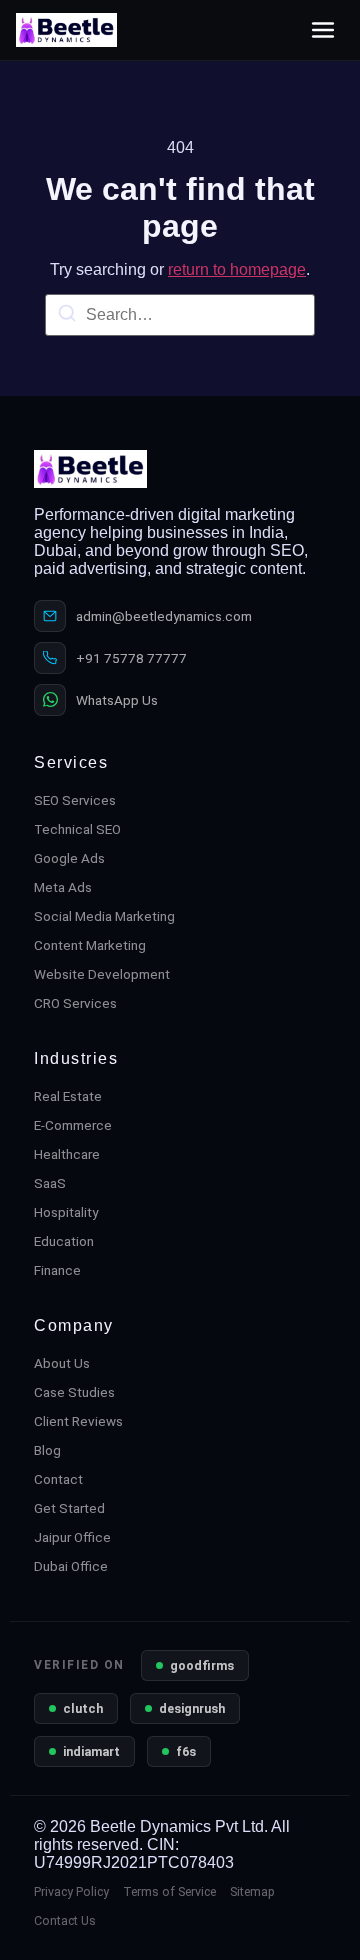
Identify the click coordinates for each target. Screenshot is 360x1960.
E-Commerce (73, 1125)
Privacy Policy (71, 1891)
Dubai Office (71, 1566)
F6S (186, 1751)
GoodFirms (202, 1665)
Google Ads (69, 858)
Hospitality (66, 1212)
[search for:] (180, 315)
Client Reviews (78, 1421)
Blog (47, 1450)
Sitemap (252, 1891)
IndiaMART (91, 1751)
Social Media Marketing (104, 916)
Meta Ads (63, 887)
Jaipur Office (72, 1537)
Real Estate (68, 1096)
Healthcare (67, 1154)
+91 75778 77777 (131, 658)
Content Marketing (90, 945)
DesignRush (192, 1708)
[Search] (67, 316)
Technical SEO (77, 829)
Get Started (69, 1508)
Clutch (83, 1708)
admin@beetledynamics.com (164, 616)
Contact (58, 1479)
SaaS (50, 1183)
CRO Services (75, 1003)
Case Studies (74, 1392)
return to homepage (237, 269)
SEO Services (75, 800)
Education (64, 1241)
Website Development (102, 974)
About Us (62, 1363)
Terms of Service (169, 1891)
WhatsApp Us (117, 700)
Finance (57, 1270)
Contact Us (65, 1920)
